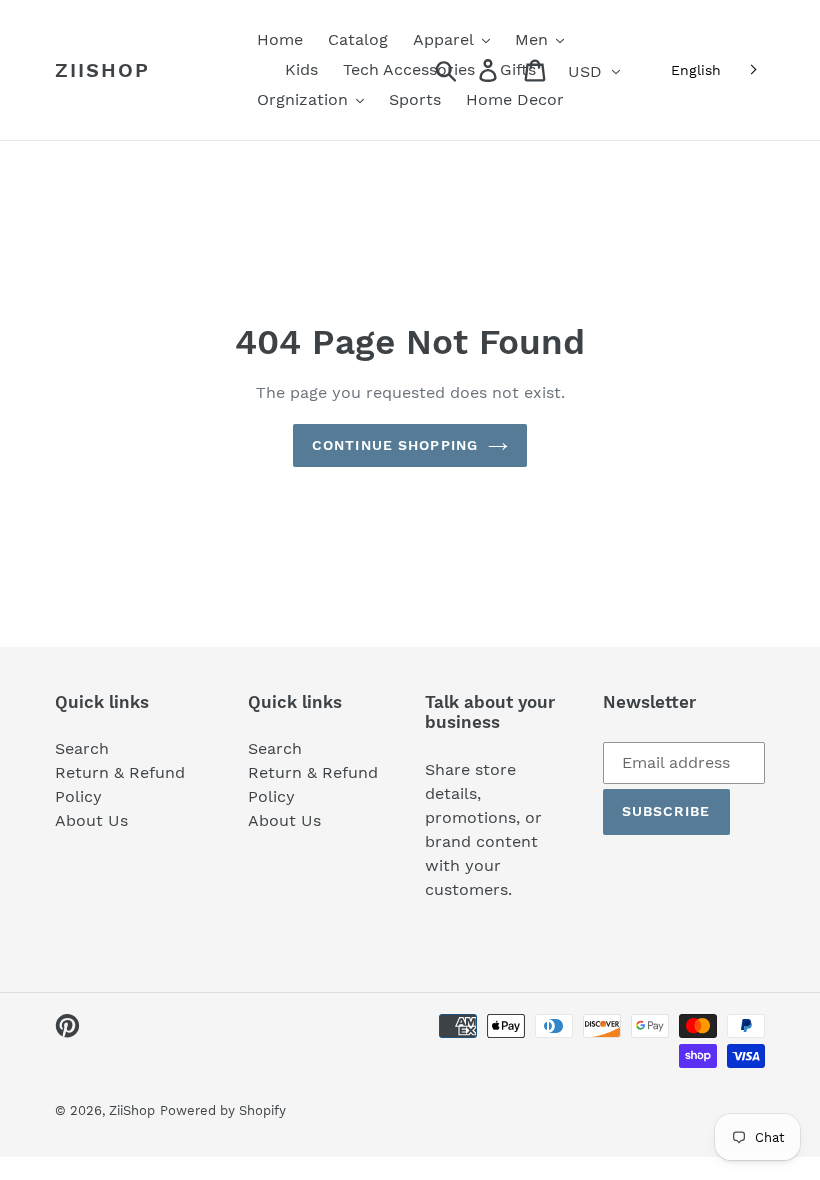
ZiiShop (102, 70)
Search (82, 748)
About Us (91, 820)
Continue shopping (395, 445)
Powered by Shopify (223, 1110)
